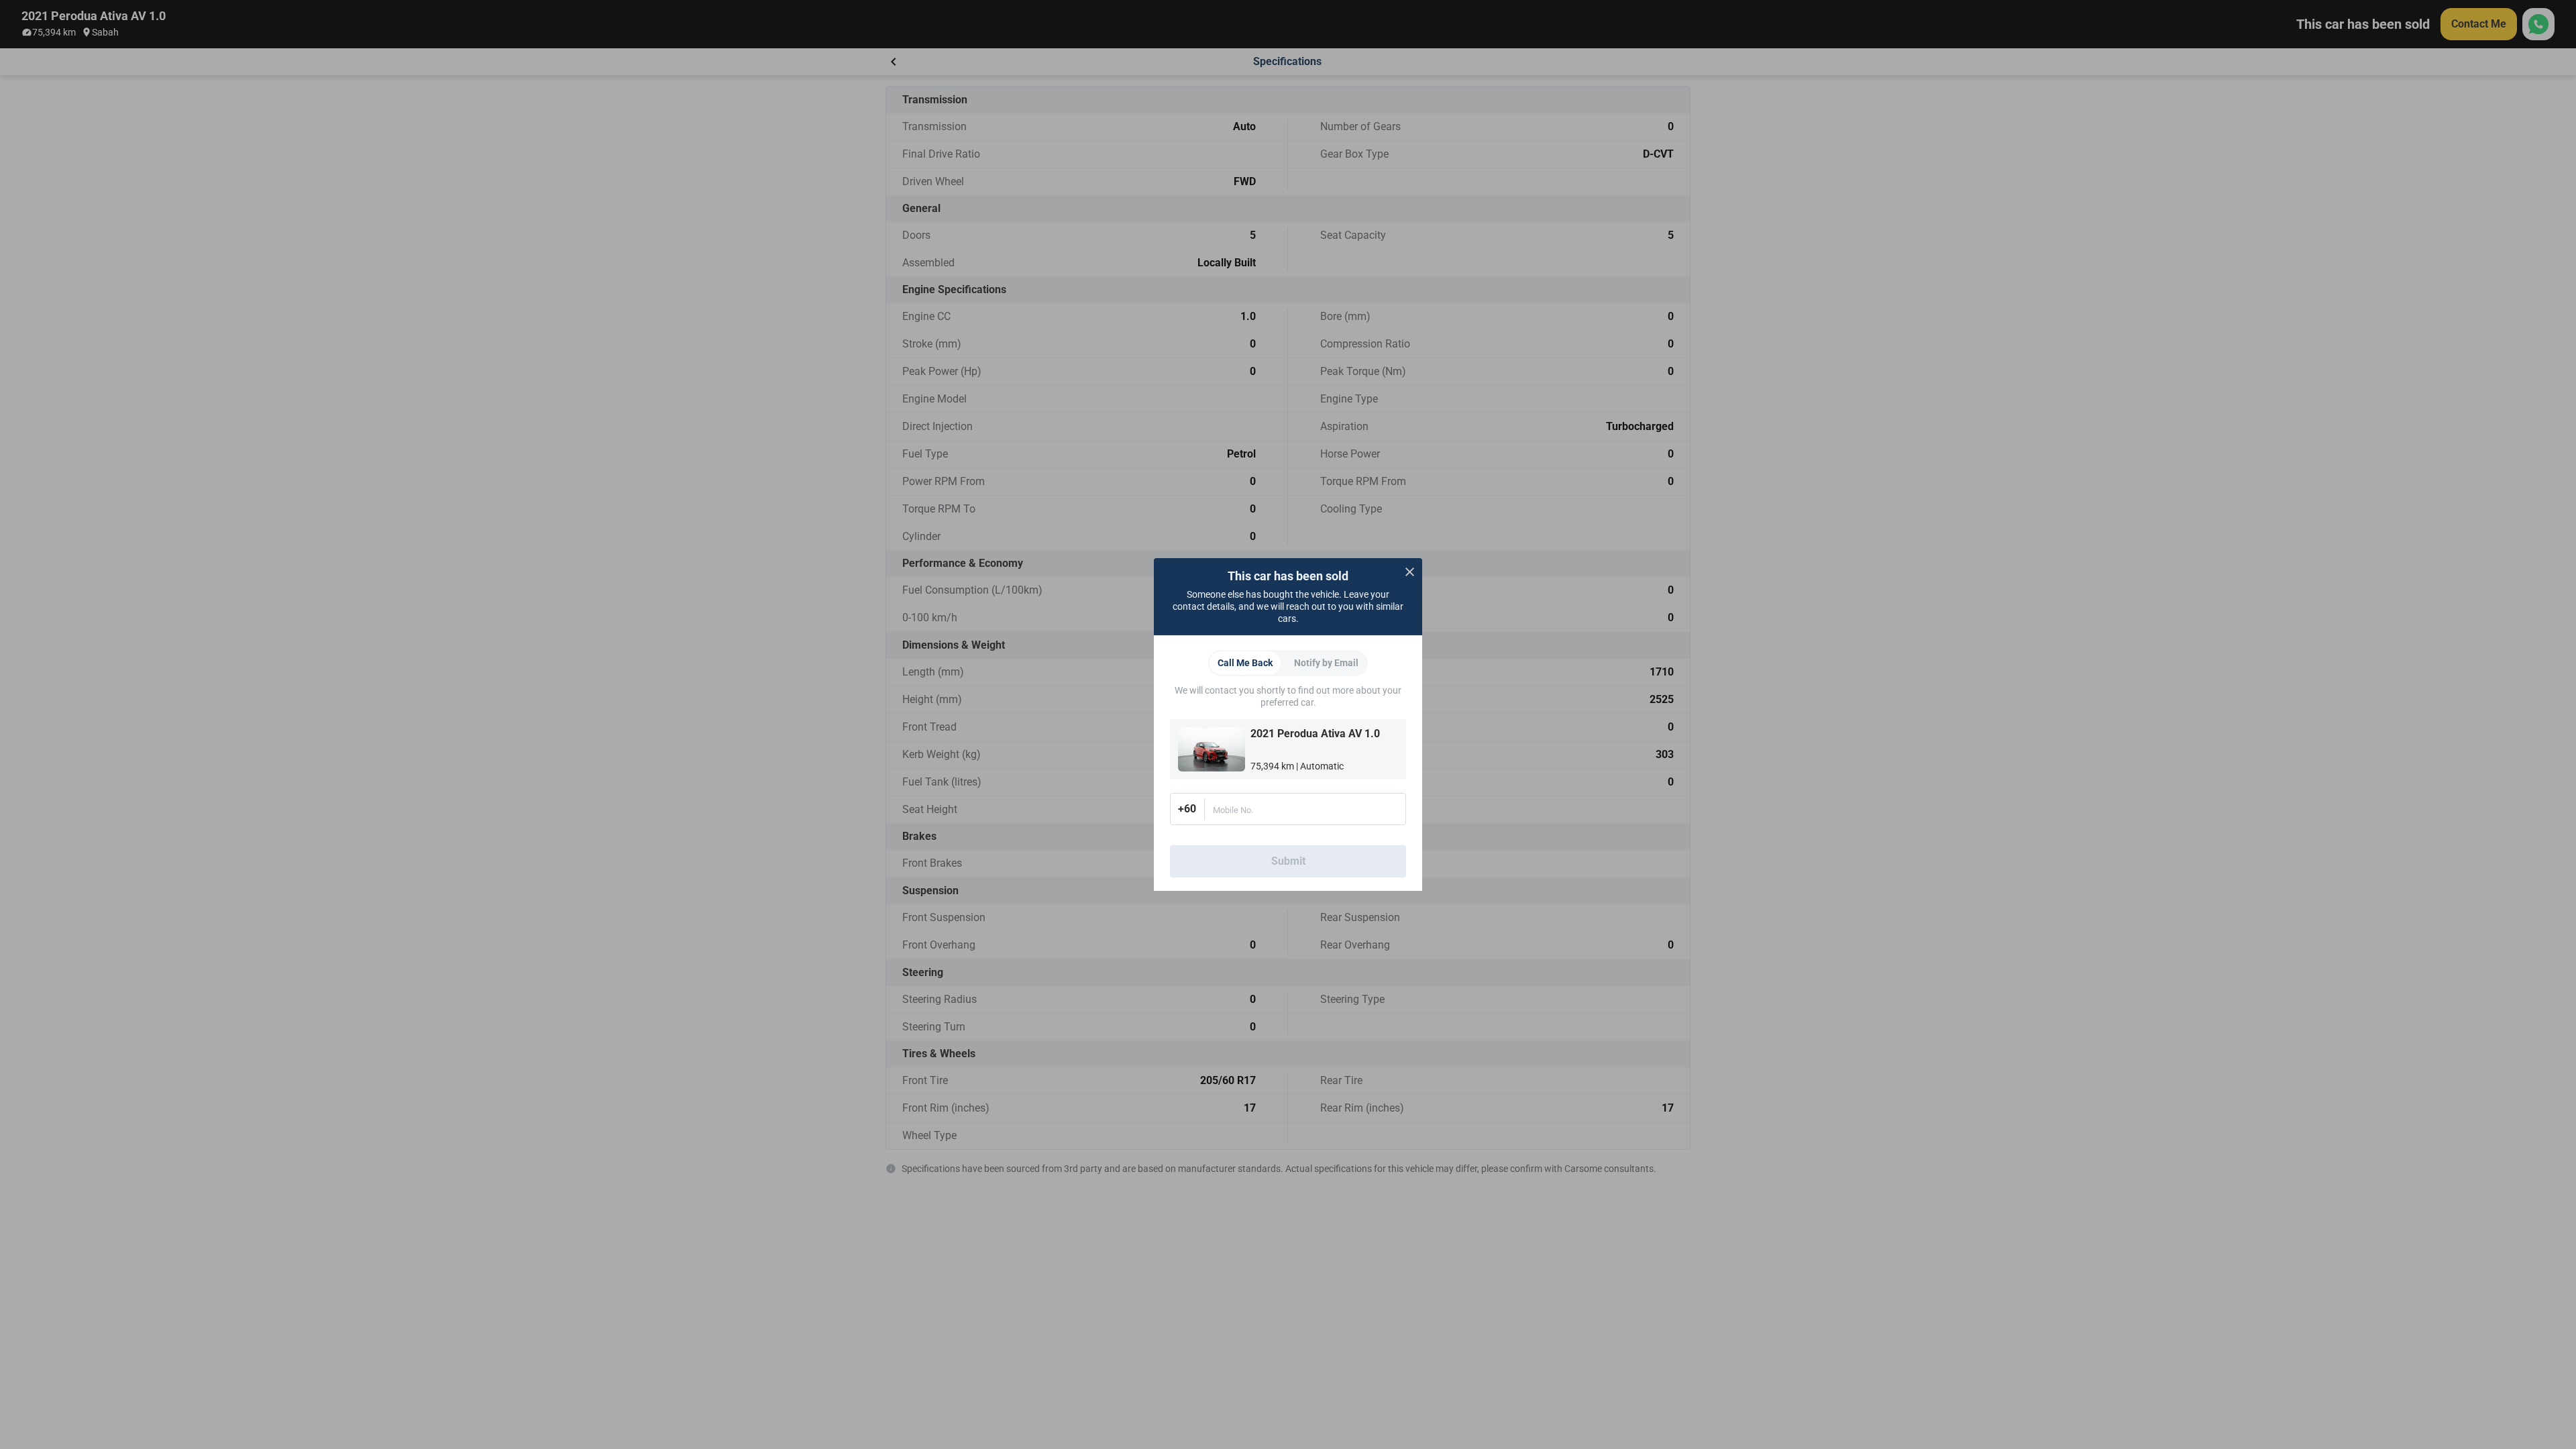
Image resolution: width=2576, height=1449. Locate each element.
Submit (1288, 861)
